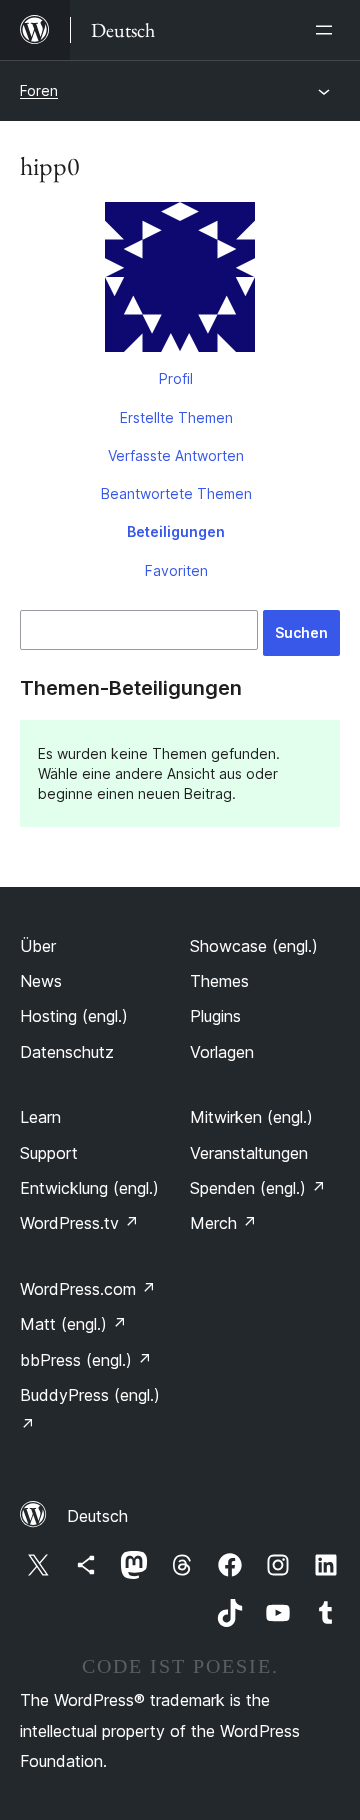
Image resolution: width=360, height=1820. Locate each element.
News (41, 981)
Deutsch (97, 1516)
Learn (40, 1117)
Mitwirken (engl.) (251, 1117)
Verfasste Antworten (176, 455)
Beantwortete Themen (176, 493)
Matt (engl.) (73, 1324)
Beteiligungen (176, 531)
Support (49, 1153)
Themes (219, 981)
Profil (176, 378)
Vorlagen (222, 1052)
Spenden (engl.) (258, 1188)
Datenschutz (67, 1052)
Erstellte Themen (176, 417)
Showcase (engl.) (254, 946)
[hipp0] (180, 281)
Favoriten (176, 570)
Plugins (215, 1016)
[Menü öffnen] (328, 30)
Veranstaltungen (249, 1153)
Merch (223, 1223)
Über (38, 946)
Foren (39, 90)
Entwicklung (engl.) (89, 1188)
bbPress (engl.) (86, 1360)
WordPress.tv (79, 1223)
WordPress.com (88, 1289)
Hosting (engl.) (74, 1016)
